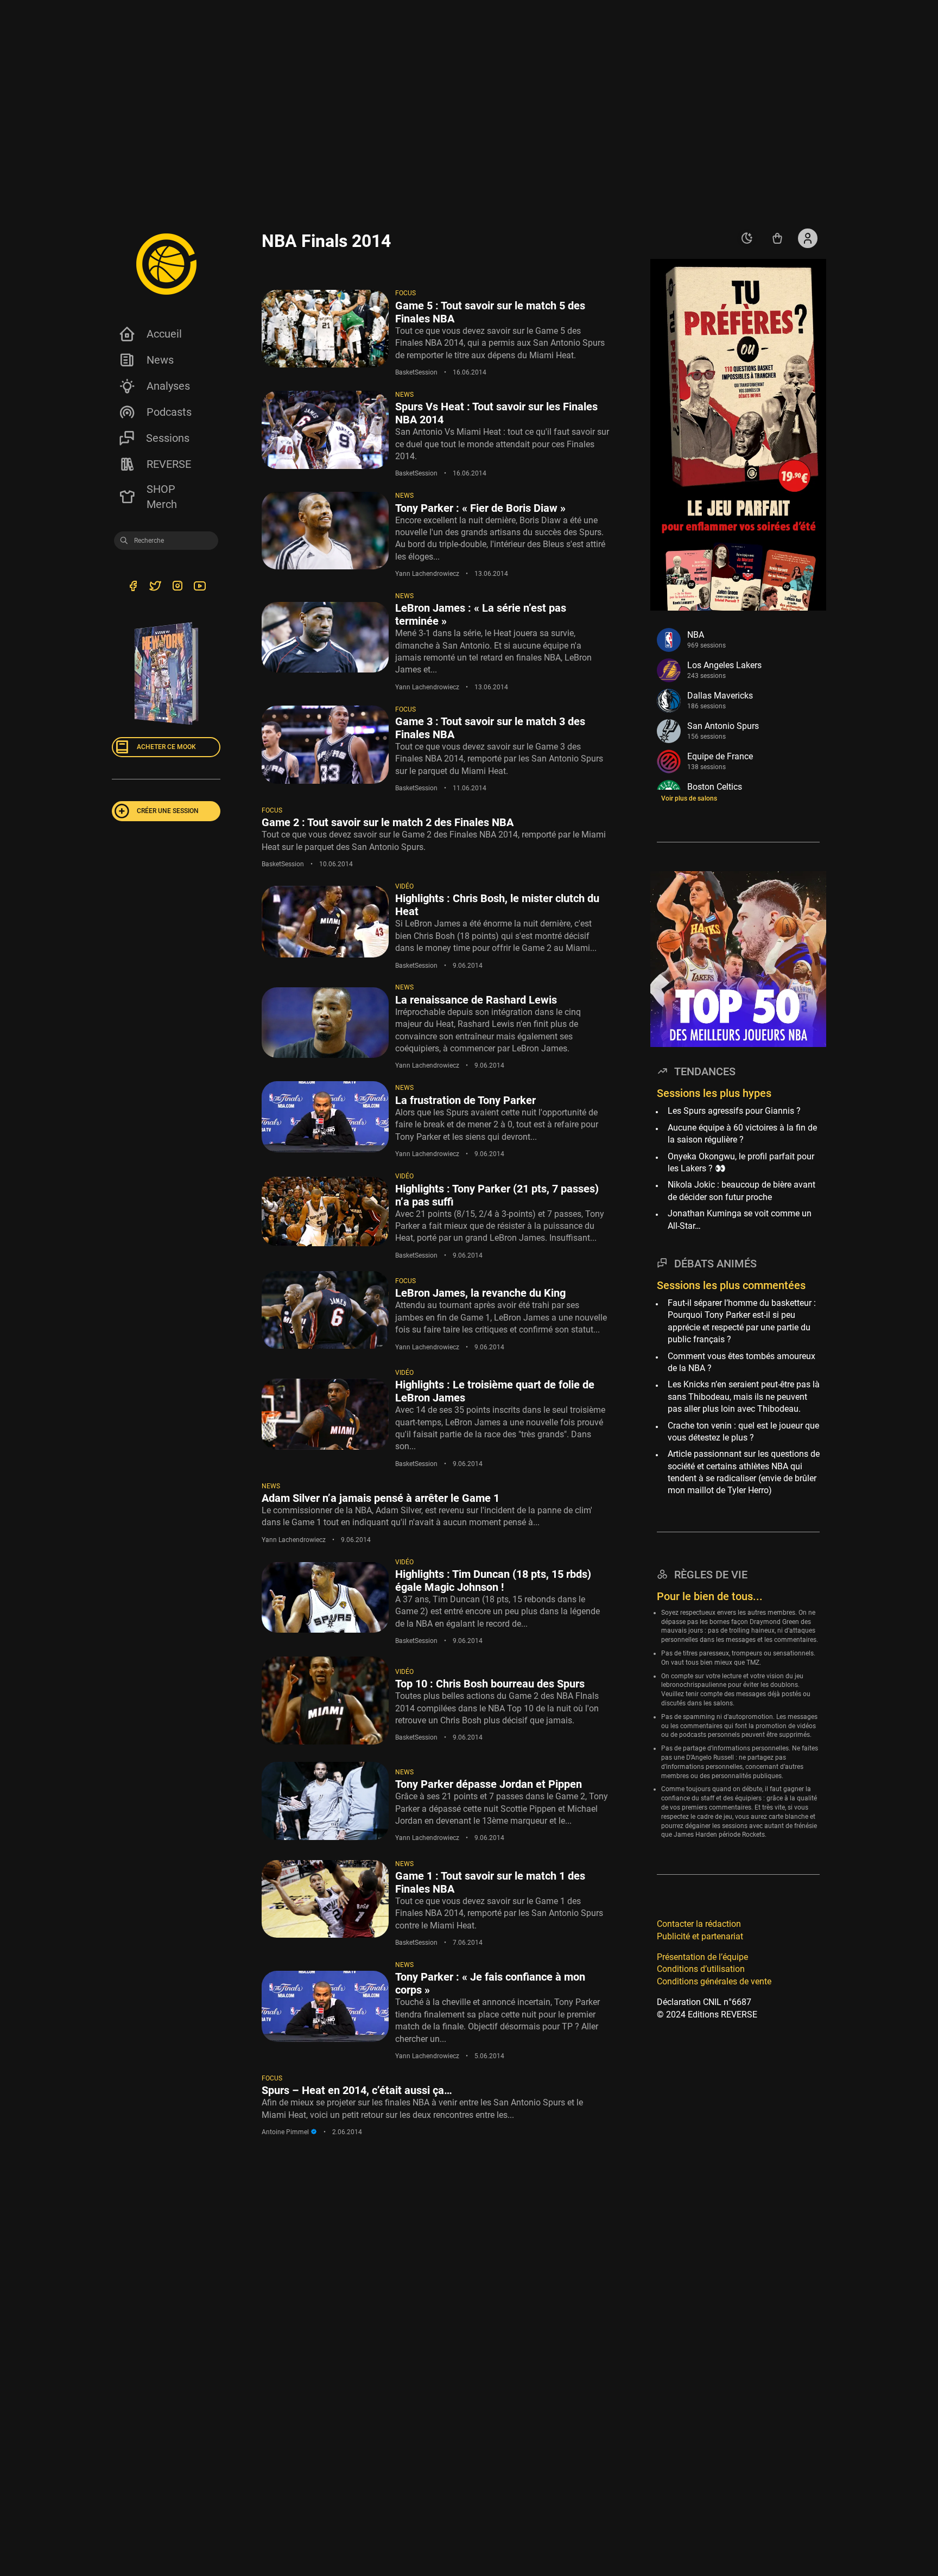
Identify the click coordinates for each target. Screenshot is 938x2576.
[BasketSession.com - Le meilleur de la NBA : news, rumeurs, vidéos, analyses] (166, 264)
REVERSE (169, 464)
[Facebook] (133, 588)
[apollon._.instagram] (177, 588)
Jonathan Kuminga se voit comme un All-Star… (740, 1219)
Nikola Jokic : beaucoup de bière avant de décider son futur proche (741, 1191)
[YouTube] (199, 588)
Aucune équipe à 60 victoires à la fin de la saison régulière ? (742, 1134)
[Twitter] (155, 588)
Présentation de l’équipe (702, 1957)
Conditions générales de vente (714, 1981)
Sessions (168, 438)
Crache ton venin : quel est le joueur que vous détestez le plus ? (743, 1432)
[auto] (747, 238)
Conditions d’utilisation (701, 1969)
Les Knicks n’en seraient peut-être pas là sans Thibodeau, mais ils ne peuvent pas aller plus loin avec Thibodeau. (744, 1397)
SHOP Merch (162, 497)
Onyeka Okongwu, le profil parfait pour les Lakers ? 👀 (741, 1162)
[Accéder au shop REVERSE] (777, 238)
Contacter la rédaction (699, 1924)
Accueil (164, 334)
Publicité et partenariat (700, 1936)
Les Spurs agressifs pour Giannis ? (734, 1111)
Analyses (168, 386)
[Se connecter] (808, 238)
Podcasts (169, 412)
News (160, 360)
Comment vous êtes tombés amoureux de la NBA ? (741, 1362)
